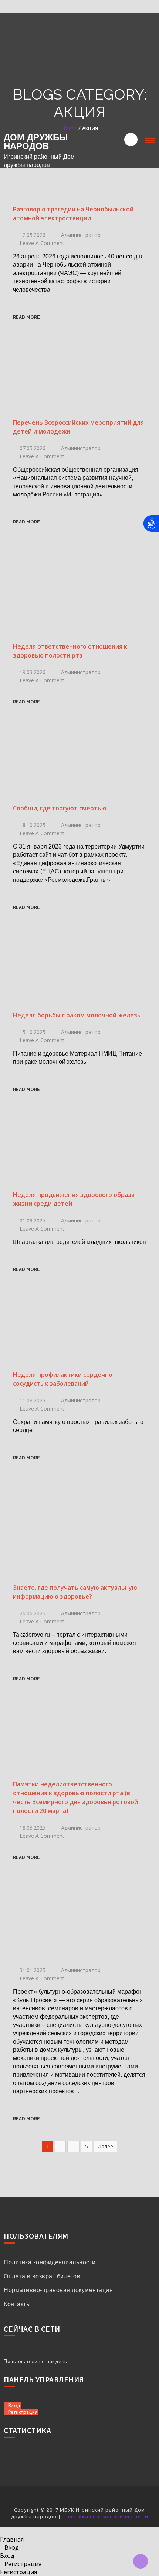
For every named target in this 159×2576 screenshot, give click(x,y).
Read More (26, 317)
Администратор (81, 235)
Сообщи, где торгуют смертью (60, 808)
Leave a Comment (42, 243)
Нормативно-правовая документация (58, 2290)
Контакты (17, 2304)
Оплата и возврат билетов (42, 2276)
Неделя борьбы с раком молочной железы (77, 1015)
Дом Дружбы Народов (36, 142)
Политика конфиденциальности (50, 2262)
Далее (105, 2146)
